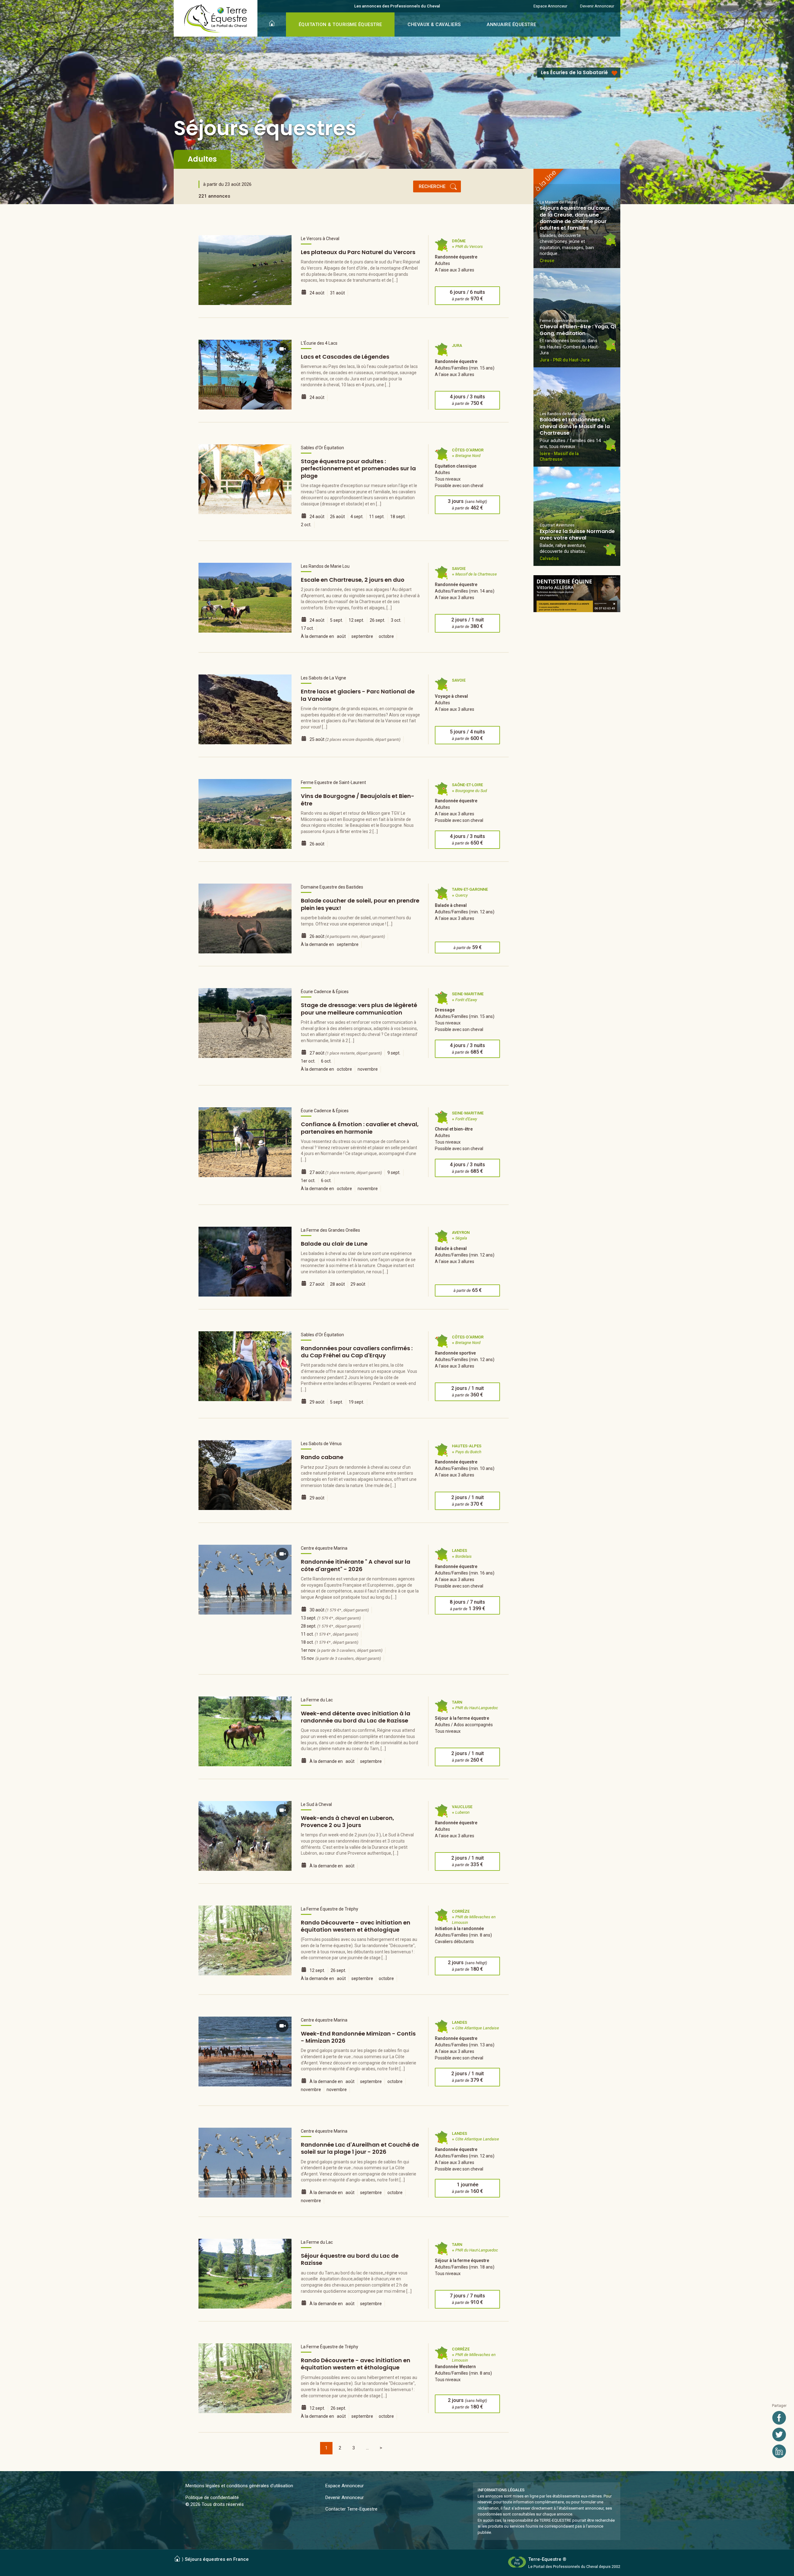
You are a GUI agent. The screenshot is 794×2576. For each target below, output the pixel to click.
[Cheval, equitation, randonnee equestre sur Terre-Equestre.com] (216, 19)
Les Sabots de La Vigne (323, 678)
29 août (358, 1284)
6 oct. (326, 1061)
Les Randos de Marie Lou (325, 566)
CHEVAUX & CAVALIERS (434, 25)
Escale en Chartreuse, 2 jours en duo (353, 580)
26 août (337, 517)
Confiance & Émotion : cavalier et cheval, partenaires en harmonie (360, 1128)
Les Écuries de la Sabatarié (574, 72)
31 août (337, 293)
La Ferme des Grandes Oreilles (330, 1230)
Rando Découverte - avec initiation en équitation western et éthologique (356, 1926)
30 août (339, 1610)
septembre (362, 636)
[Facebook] (779, 2418)
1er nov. (342, 1650)
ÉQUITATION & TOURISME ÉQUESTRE (340, 25)
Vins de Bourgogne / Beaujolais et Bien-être (358, 800)
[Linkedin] (779, 2451)
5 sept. (337, 620)
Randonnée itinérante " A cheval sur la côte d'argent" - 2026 (356, 1565)
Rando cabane (322, 1457)
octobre (386, 636)
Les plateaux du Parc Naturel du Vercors (358, 252)
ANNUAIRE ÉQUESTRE (511, 25)
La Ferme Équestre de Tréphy (330, 1909)
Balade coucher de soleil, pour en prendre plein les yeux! (360, 904)
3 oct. (396, 620)
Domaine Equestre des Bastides (332, 887)
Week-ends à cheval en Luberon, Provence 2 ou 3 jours (348, 1821)
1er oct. (308, 1061)
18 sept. (398, 517)
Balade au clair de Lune (334, 1244)
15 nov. (341, 1658)
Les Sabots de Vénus (321, 1444)
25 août (355, 739)
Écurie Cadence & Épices (325, 992)
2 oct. (306, 525)
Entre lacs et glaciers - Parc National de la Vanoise (358, 695)
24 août (317, 293)
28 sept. (331, 1626)
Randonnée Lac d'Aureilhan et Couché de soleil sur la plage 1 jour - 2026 (360, 2148)
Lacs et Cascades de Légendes (345, 357)
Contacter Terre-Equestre (351, 2509)
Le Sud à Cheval (316, 1804)
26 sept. (377, 620)
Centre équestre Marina (324, 1548)
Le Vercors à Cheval (320, 239)
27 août (346, 1053)
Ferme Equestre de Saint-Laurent (333, 782)
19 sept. (356, 1402)
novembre (368, 1069)
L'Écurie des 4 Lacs (319, 343)
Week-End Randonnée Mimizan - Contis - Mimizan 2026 (358, 2037)
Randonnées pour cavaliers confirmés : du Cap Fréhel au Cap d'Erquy (357, 1352)
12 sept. (356, 620)
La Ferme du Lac (317, 1700)
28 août (337, 1284)
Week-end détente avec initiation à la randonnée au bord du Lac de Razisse (356, 1717)
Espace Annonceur (550, 6)
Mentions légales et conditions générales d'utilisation (239, 2486)
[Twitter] (779, 2435)
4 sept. (357, 517)
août (341, 636)
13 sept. (331, 1618)
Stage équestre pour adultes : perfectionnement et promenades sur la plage (358, 468)
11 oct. (330, 1634)
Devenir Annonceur (597, 6)
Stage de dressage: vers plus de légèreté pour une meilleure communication (359, 1009)
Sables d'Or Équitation (322, 448)
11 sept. (377, 517)
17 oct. (307, 628)
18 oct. (330, 1642)
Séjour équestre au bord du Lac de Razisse (350, 2259)
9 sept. (394, 1053)
